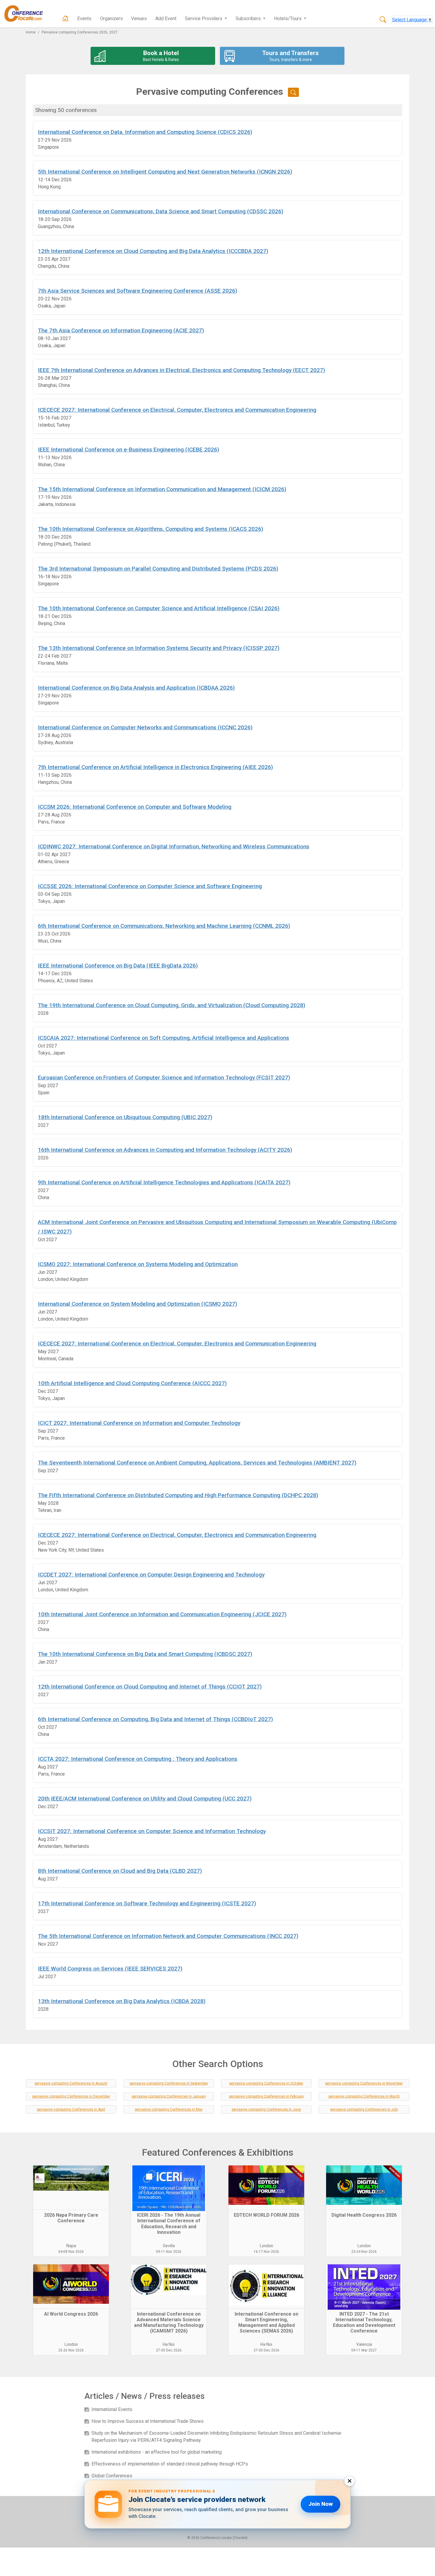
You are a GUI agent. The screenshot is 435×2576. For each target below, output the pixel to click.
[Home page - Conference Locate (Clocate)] (65, 19)
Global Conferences (112, 2476)
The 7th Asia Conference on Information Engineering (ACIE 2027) (121, 330)
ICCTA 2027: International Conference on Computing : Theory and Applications (138, 1759)
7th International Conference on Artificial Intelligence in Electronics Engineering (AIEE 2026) (155, 767)
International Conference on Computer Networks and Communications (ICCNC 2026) (145, 727)
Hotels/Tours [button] (288, 19)
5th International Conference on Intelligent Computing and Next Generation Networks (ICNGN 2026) (165, 172)
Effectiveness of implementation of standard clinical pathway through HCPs (170, 2464)
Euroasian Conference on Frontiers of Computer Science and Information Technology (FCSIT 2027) (164, 1078)
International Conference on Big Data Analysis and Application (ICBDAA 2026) (136, 688)
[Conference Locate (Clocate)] (27, 14)
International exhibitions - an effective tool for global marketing (157, 2452)
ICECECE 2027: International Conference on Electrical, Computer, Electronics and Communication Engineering (177, 410)
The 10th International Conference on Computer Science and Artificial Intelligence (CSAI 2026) (159, 608)
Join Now (320, 2504)
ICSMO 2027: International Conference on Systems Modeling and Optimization (138, 1264)
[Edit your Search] (293, 92)
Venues (139, 19)
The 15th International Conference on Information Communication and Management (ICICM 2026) (162, 489)
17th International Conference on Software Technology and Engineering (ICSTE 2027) (147, 1903)
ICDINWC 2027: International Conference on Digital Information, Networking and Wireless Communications (174, 846)
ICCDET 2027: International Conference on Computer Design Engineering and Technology (151, 1575)
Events (84, 19)
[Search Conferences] (383, 20)
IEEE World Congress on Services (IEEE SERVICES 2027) (110, 1969)
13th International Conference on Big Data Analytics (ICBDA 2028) (122, 2001)
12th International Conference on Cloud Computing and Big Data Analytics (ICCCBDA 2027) (153, 251)
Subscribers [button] (249, 19)
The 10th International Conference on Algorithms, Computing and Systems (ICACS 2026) (150, 529)
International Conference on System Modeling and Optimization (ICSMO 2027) (137, 1304)
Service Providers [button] (204, 19)
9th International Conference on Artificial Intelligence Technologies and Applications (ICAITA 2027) (164, 1182)
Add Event (166, 19)
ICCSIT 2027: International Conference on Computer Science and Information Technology (152, 1831)
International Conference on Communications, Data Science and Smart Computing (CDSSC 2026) (161, 211)
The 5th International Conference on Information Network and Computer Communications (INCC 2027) (168, 1936)
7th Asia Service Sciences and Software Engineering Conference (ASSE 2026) (137, 291)
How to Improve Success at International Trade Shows (148, 2421)
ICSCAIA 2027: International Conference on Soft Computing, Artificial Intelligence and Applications (163, 1038)
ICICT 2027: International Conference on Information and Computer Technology (139, 1423)
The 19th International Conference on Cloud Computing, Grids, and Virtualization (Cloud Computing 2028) (171, 1005)
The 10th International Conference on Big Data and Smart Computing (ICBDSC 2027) (145, 1654)
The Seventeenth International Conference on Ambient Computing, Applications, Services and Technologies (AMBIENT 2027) (197, 1463)
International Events (112, 2409)
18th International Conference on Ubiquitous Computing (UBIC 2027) (125, 1117)
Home (31, 32)
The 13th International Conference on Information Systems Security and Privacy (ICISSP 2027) (159, 648)
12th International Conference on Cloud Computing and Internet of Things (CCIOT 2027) (150, 1687)
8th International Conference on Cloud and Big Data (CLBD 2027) (120, 1871)
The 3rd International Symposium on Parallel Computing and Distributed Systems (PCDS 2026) (158, 569)
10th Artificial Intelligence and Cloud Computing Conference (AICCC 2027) (132, 1383)
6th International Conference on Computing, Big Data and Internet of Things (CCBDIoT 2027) (155, 1719)
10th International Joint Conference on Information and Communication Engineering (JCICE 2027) (162, 1614)
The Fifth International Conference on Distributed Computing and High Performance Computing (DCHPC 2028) (178, 1495)
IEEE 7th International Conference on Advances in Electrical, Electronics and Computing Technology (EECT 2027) (181, 370)
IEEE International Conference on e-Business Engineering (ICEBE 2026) (128, 450)
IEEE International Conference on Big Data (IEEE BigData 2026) (118, 966)
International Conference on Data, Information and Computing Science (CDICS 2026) (145, 132)
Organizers (111, 19)
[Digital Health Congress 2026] (364, 2188)
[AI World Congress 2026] (71, 2287)
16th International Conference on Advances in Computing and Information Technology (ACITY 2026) (165, 1150)
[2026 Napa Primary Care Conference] (71, 2188)
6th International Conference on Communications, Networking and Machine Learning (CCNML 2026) (164, 926)
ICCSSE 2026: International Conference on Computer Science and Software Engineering (150, 886)
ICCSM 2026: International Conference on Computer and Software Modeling (135, 807)
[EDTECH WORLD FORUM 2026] (266, 2188)
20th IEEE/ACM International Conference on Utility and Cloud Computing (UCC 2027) (145, 1799)
